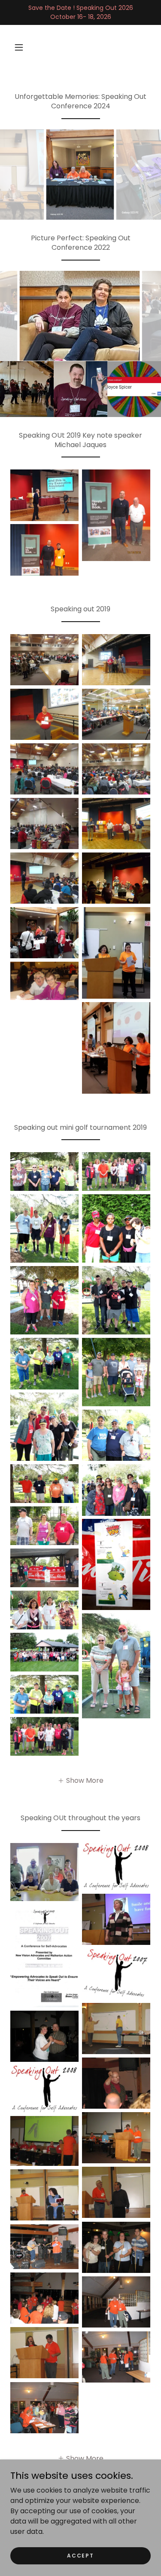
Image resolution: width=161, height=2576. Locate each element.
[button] (19, 47)
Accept (80, 2555)
